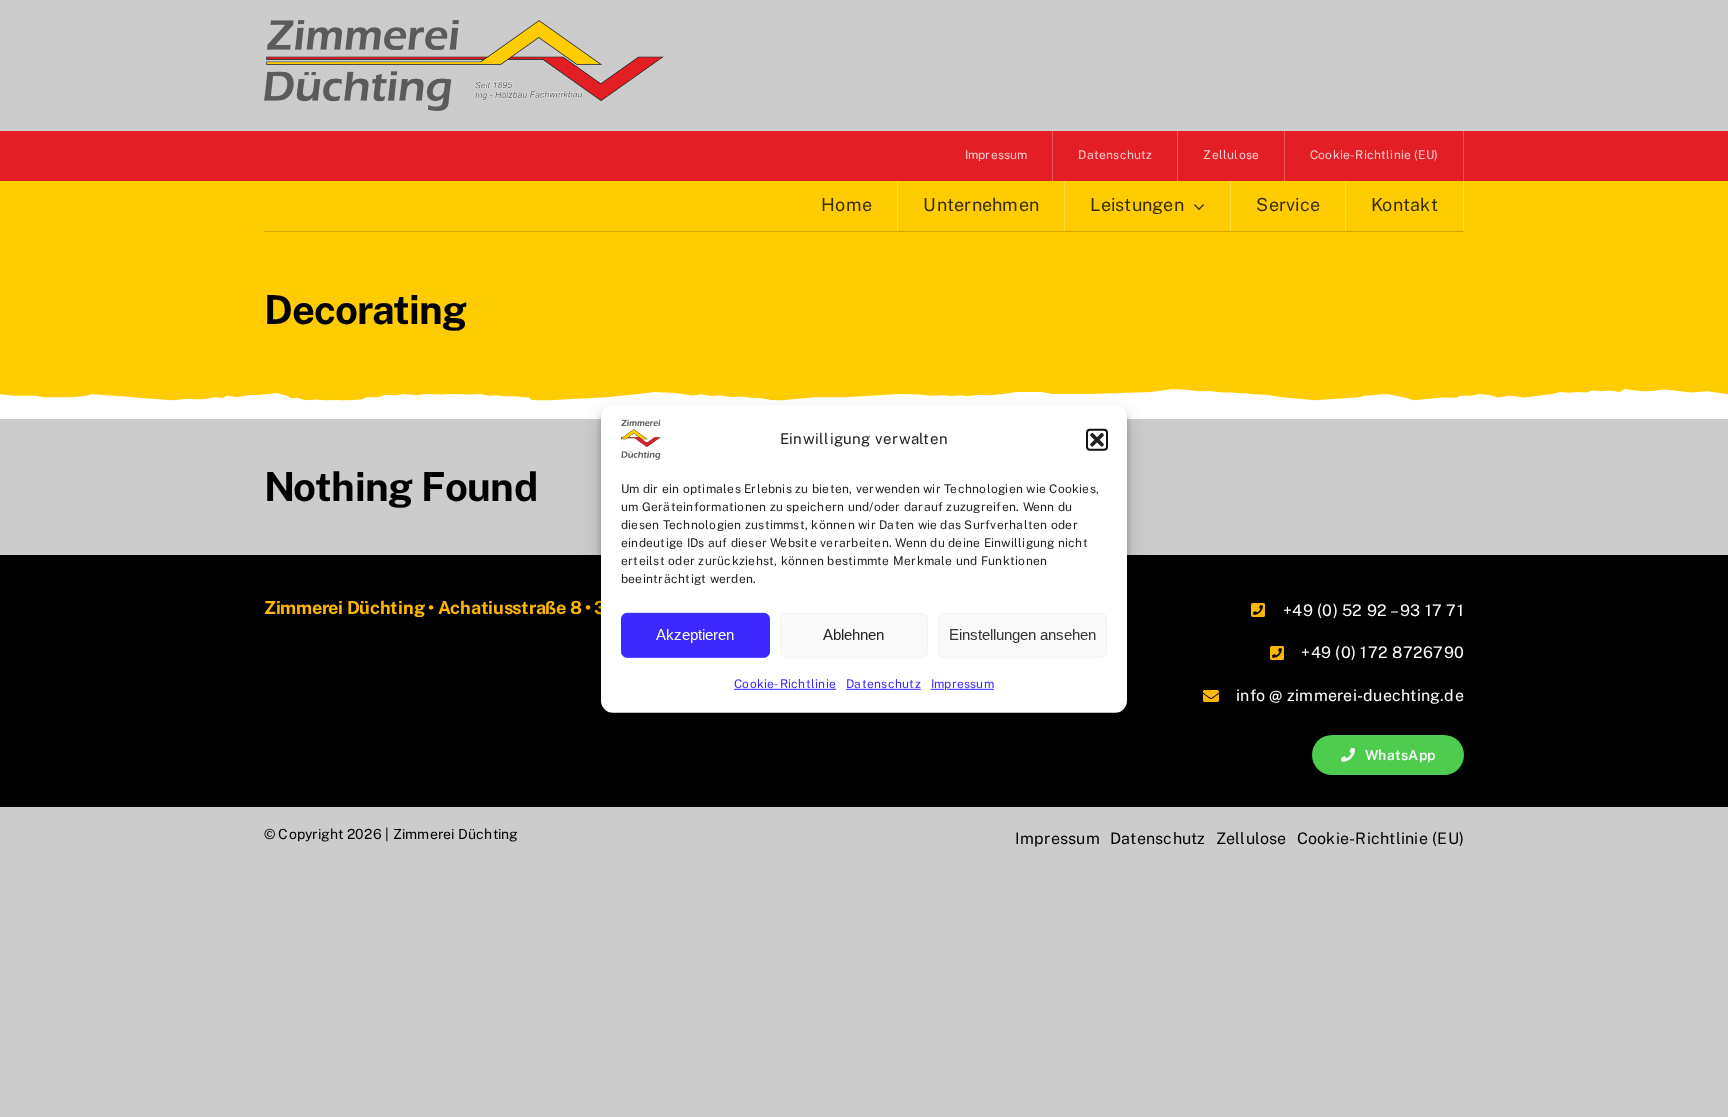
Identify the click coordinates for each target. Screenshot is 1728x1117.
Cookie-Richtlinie (785, 683)
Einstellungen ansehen (1022, 634)
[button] (1097, 439)
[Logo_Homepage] (464, 27)
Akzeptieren (695, 634)
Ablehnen (853, 634)
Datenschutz (883, 683)
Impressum (962, 683)
